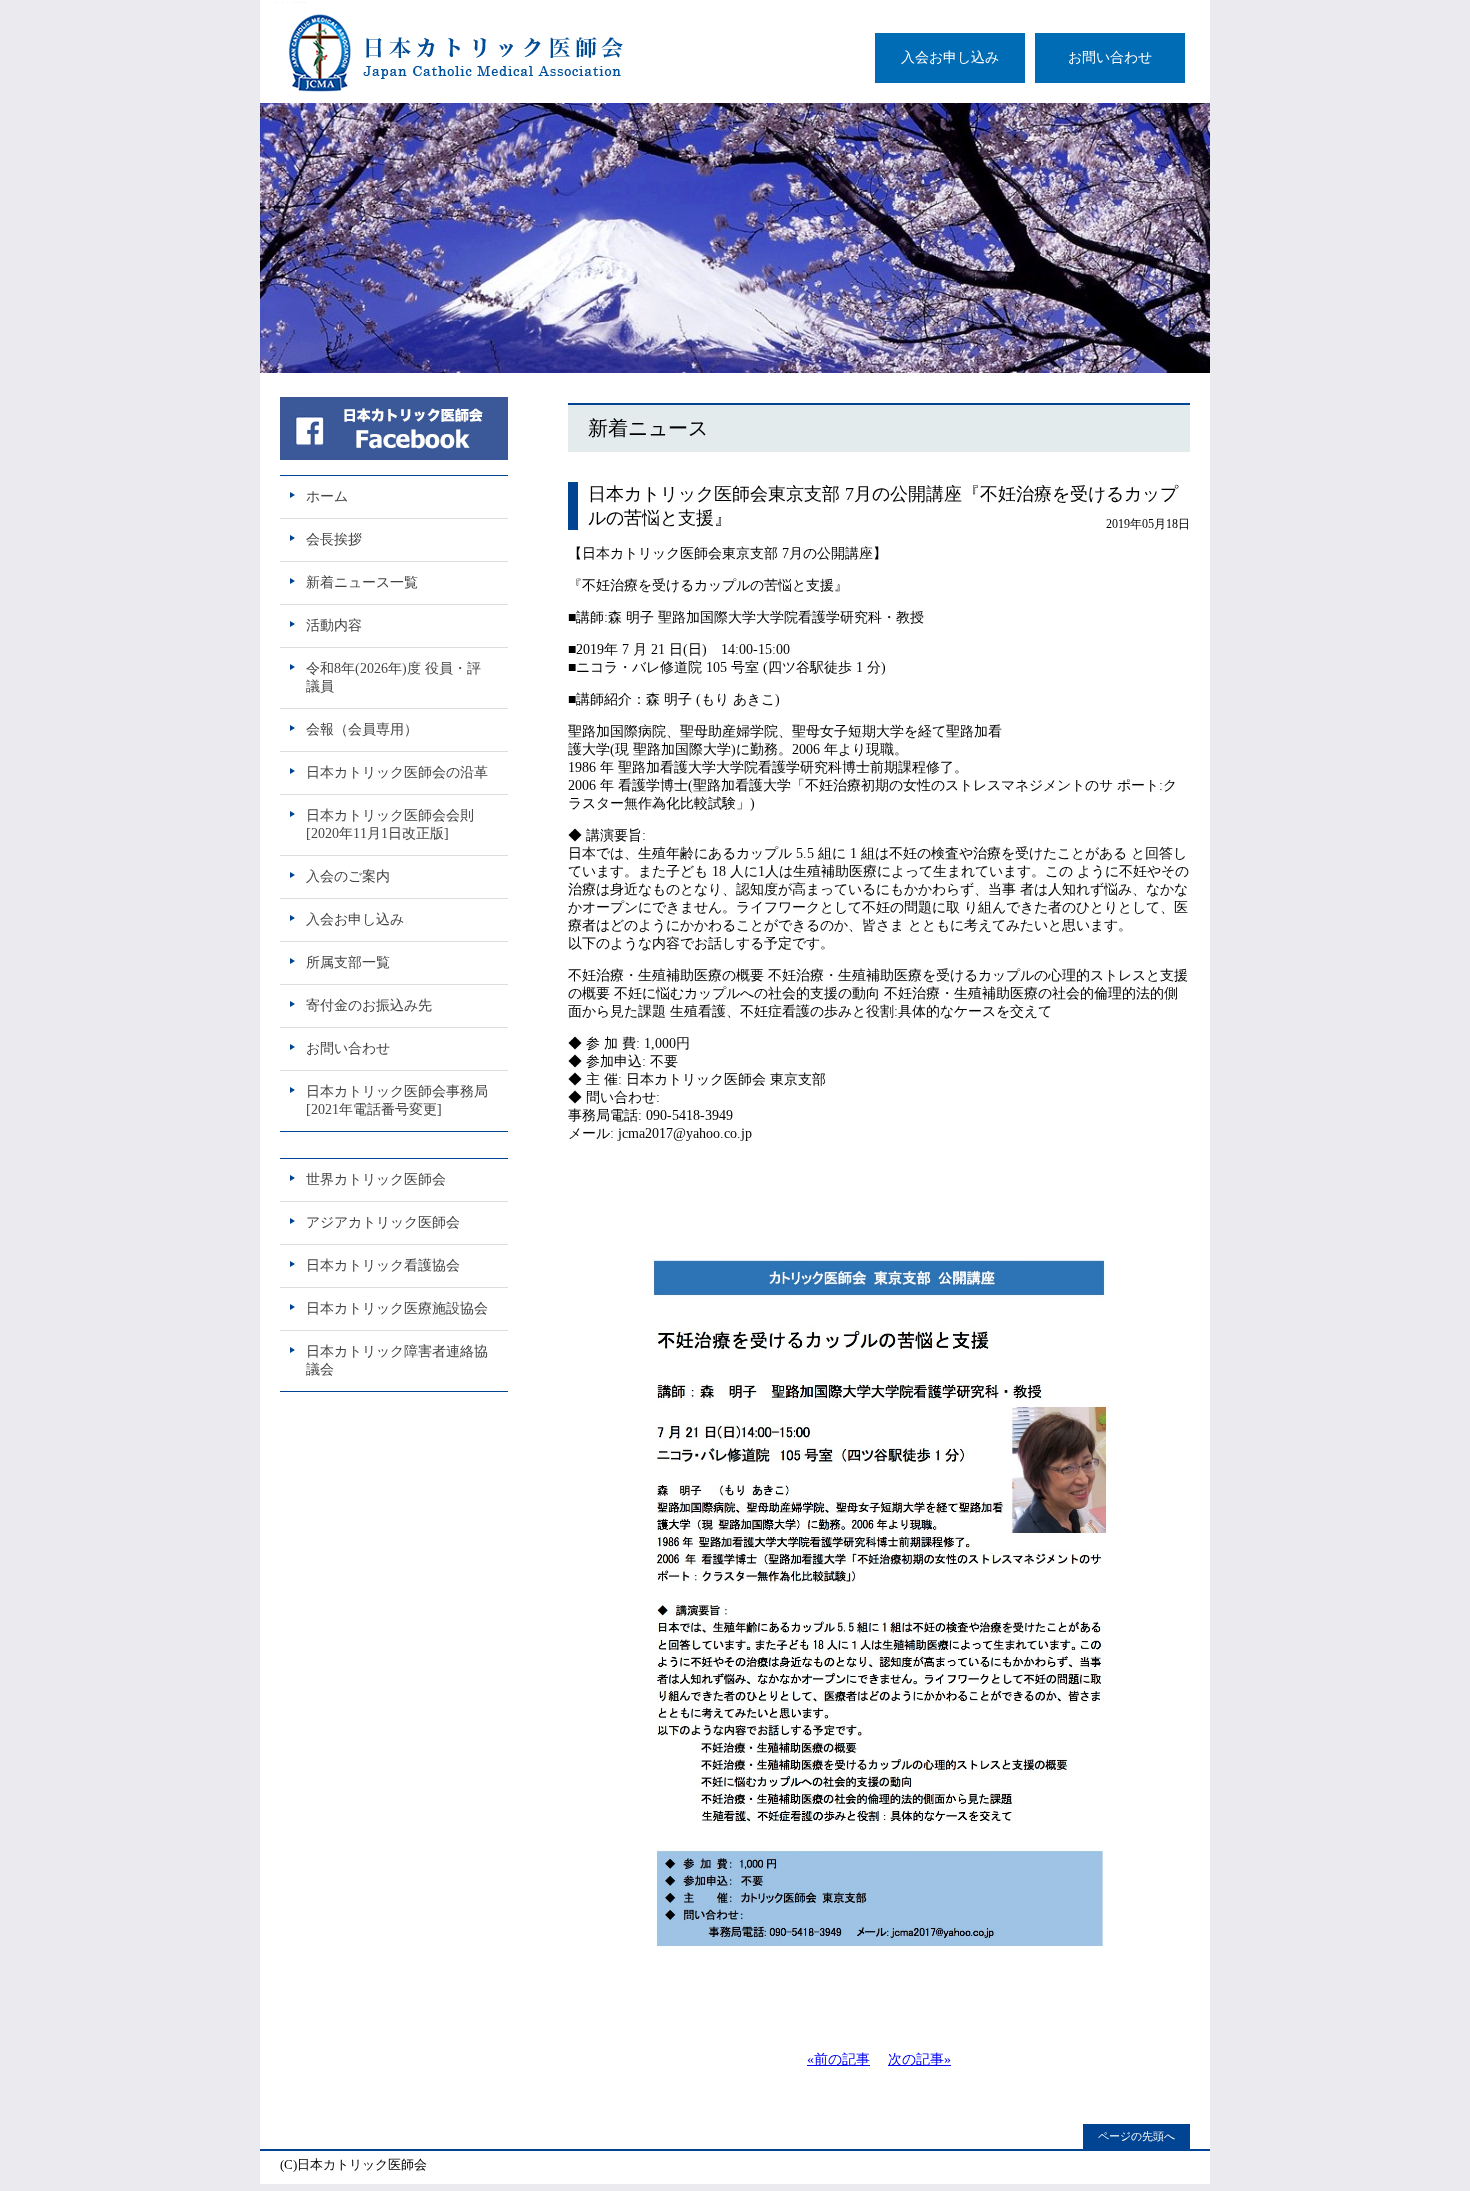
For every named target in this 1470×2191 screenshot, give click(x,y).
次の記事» (919, 2059)
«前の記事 (838, 2059)
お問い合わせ (1110, 57)
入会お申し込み (950, 57)
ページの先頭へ (1136, 2136)
